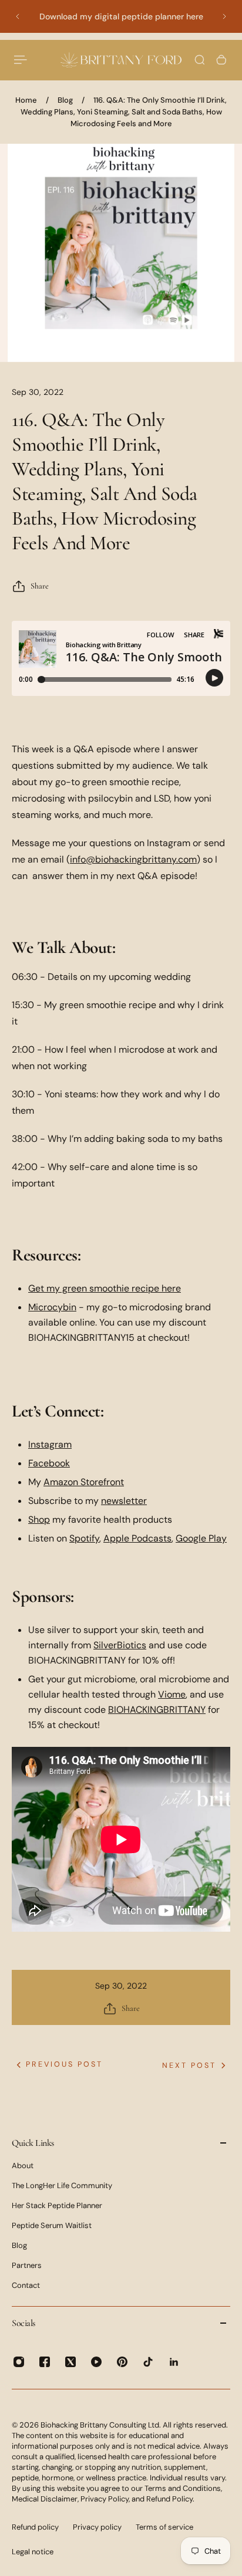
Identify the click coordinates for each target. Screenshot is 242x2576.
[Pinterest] (122, 2362)
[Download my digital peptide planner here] (121, 16)
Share (40, 586)
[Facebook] (45, 2362)
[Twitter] (70, 2362)
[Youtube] (96, 2362)
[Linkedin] (174, 2362)
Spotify (84, 1538)
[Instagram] (19, 2362)
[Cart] (221, 60)
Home (26, 100)
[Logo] (121, 60)
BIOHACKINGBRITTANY (157, 1710)
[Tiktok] (148, 2362)
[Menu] (21, 60)
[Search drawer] (200, 60)
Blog (65, 100)
